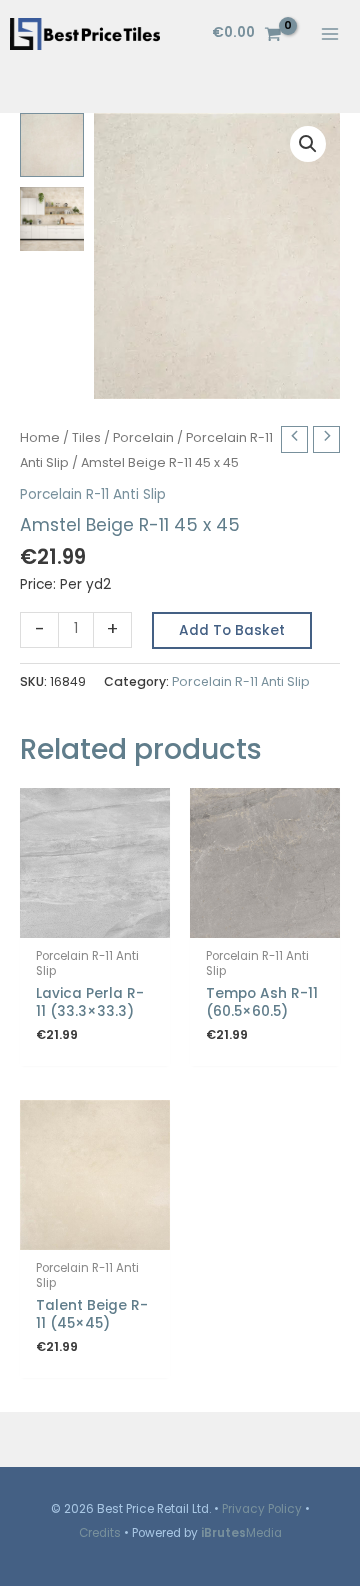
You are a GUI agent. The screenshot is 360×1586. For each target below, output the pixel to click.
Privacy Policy (262, 1509)
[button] (308, 144)
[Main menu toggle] (330, 33)
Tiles (86, 437)
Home (40, 437)
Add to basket (232, 630)
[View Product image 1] (52, 145)
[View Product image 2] (52, 219)
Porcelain (143, 437)
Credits (100, 1533)
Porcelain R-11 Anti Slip (93, 494)
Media (241, 1533)
